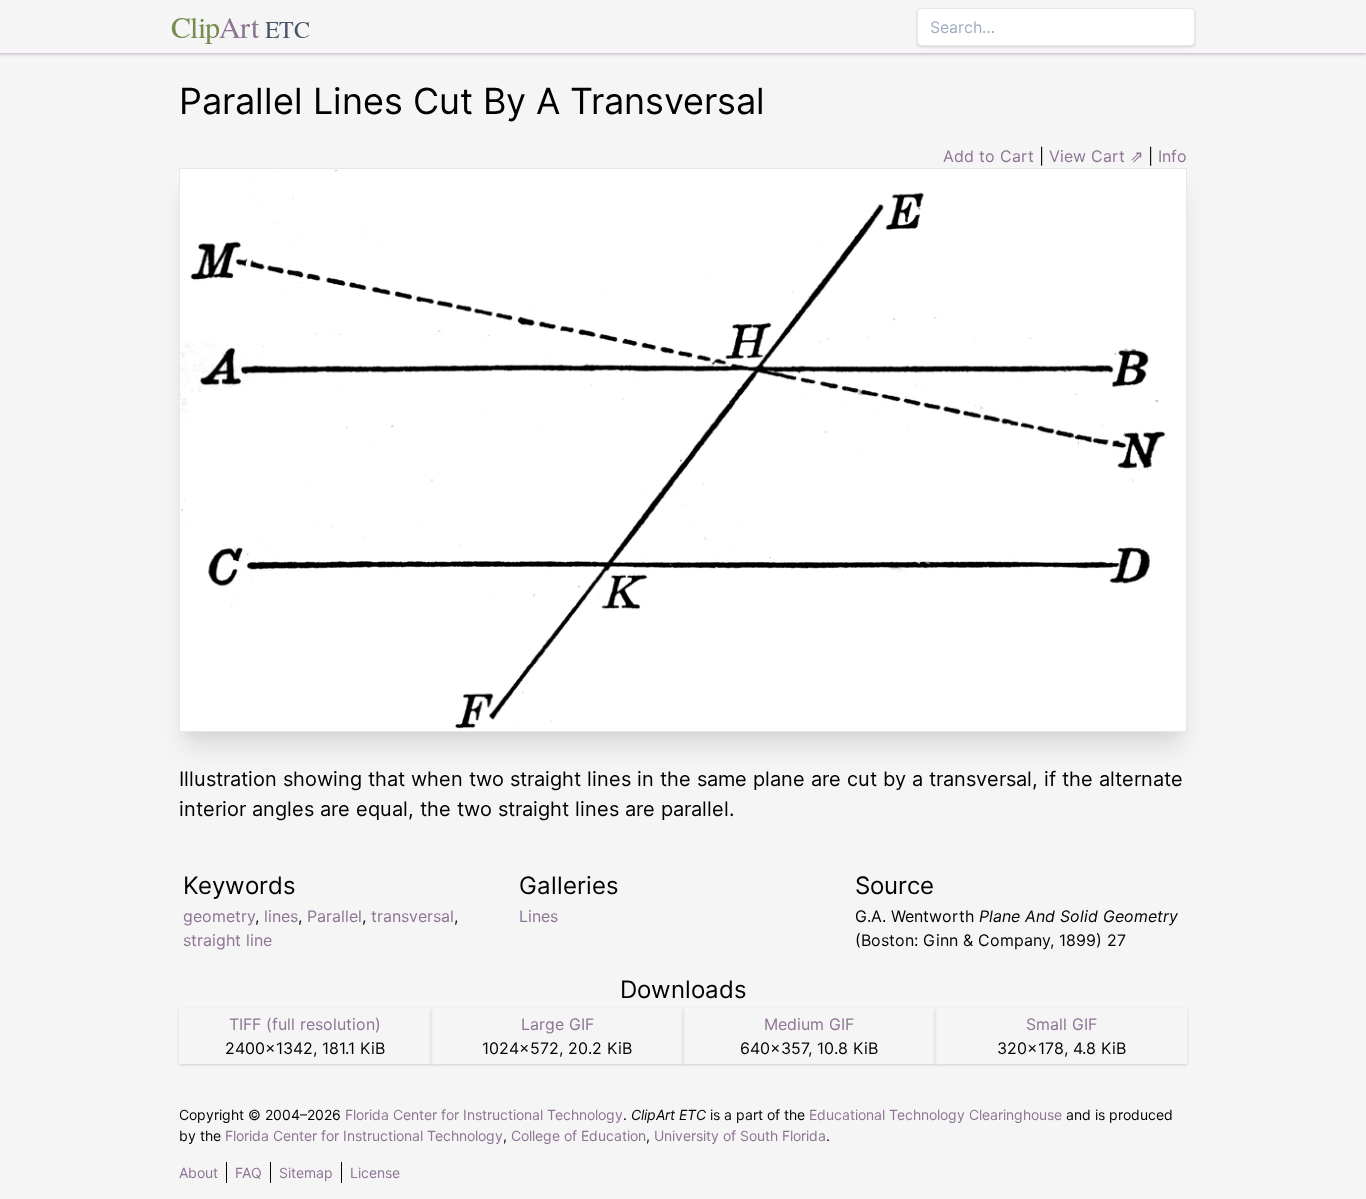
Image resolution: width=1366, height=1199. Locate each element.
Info (1172, 156)
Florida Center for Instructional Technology (484, 1114)
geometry (219, 916)
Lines (538, 916)
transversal (412, 916)
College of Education (578, 1135)
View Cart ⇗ (1096, 156)
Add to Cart (988, 156)
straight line (227, 940)
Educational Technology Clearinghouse (935, 1114)
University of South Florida (740, 1135)
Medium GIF (809, 1024)
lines (281, 916)
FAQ (248, 1172)
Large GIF (557, 1024)
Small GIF (1061, 1024)
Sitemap (306, 1172)
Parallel (334, 916)
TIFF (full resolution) (305, 1024)
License (375, 1172)
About (198, 1172)
